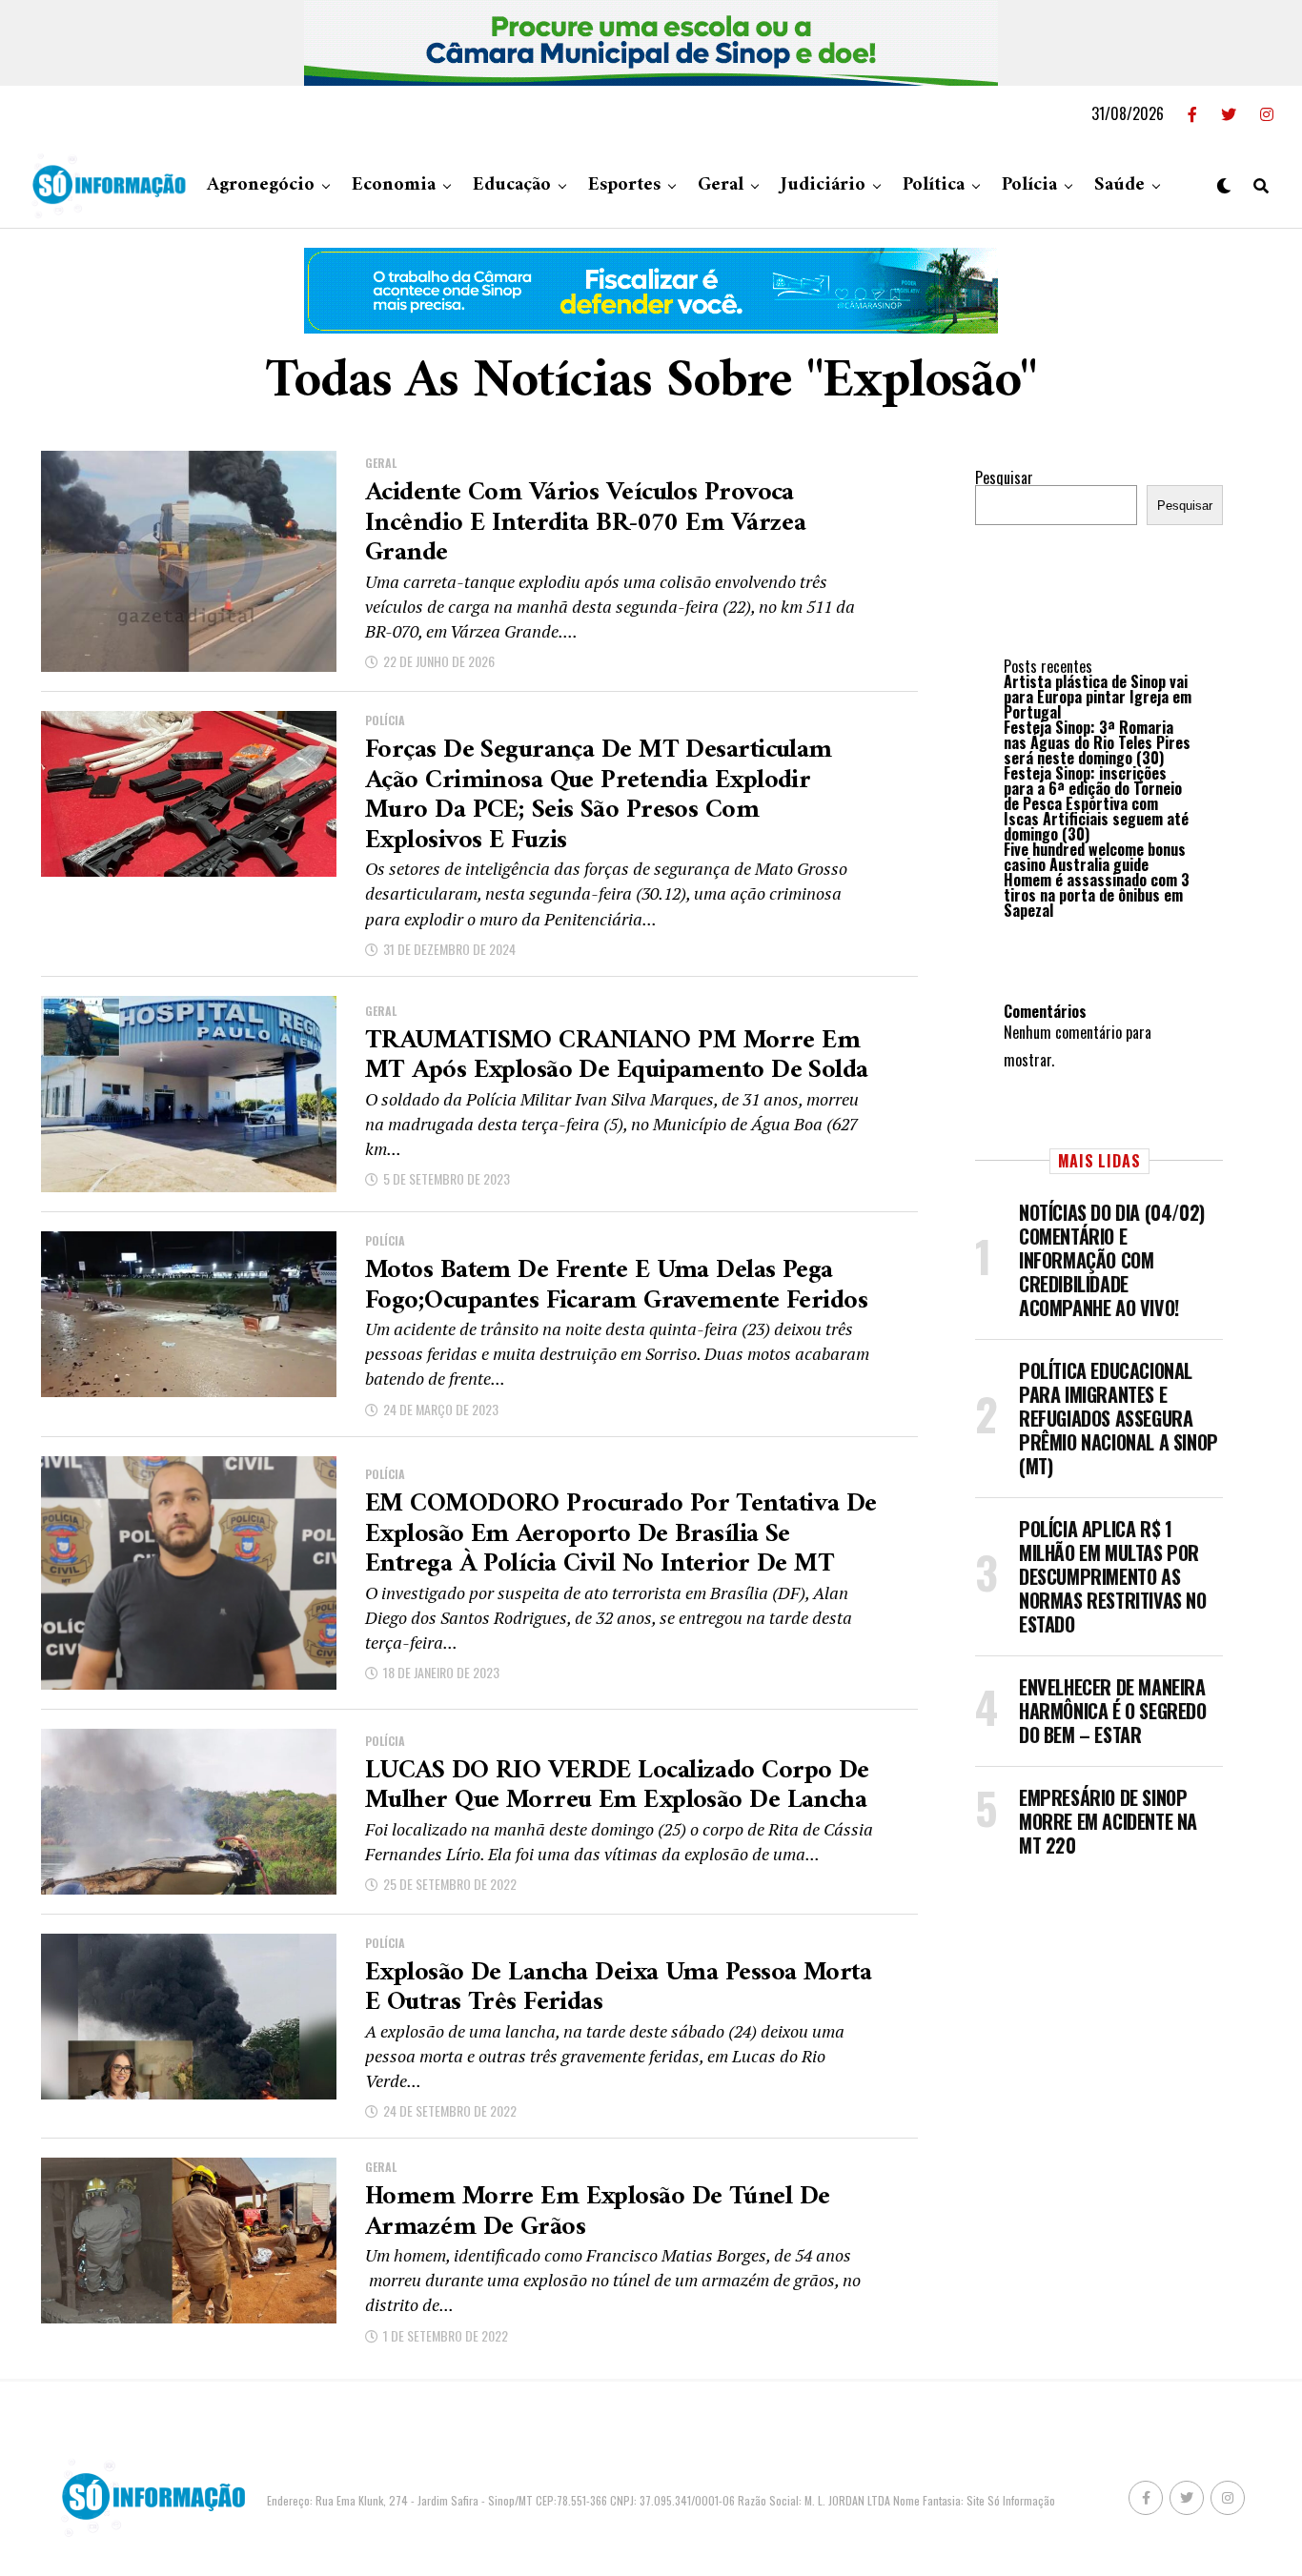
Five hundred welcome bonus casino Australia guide (1095, 857)
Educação (512, 185)
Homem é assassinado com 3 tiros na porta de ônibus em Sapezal (1097, 895)
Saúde (1119, 185)
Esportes (624, 185)
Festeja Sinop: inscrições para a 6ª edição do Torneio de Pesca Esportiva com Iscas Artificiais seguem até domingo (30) (1096, 803)
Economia (394, 185)
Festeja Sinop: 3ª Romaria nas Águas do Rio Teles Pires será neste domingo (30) (1097, 742)
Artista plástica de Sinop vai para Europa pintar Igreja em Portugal (1098, 697)
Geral (721, 185)
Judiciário (823, 185)
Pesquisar (1004, 477)
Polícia (1029, 185)
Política (934, 185)
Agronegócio (261, 185)
